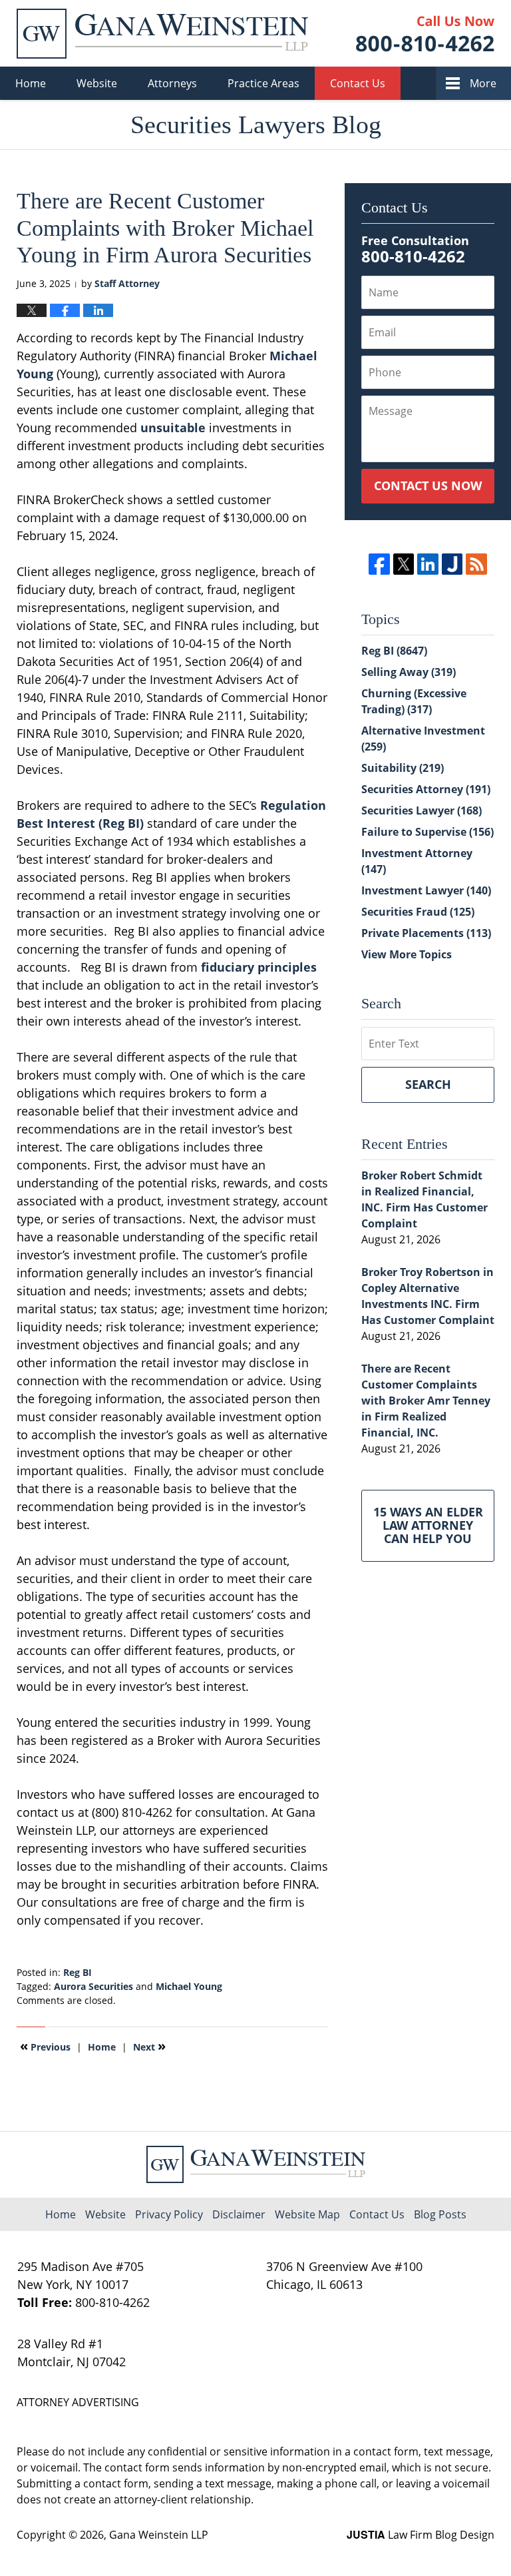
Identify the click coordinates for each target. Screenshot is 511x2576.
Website (97, 83)
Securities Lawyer (422, 810)
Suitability (403, 768)
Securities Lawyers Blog (162, 34)
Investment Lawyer (426, 890)
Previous (45, 2046)
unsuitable (173, 428)
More (483, 83)
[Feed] (476, 564)
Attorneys (172, 83)
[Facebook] (379, 564)
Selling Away (409, 672)
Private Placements (426, 933)
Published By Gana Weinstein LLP (425, 34)
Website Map (307, 2214)
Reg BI (78, 1972)
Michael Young (189, 1986)
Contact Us (358, 83)
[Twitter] (404, 564)
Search (428, 1084)
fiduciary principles (259, 967)
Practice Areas (263, 83)
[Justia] (452, 564)
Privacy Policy (169, 2214)
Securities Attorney (426, 789)
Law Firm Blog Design (421, 2535)
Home (31, 83)
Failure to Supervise (427, 832)
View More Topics (407, 954)
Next (149, 2046)
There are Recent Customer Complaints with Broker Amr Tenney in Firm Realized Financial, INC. (426, 1401)
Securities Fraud (418, 912)
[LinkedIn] (427, 564)
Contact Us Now (428, 485)
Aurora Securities (93, 1986)
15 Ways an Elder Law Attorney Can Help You (428, 1525)
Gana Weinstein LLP (159, 2535)
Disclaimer (239, 2214)
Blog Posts (440, 2214)
